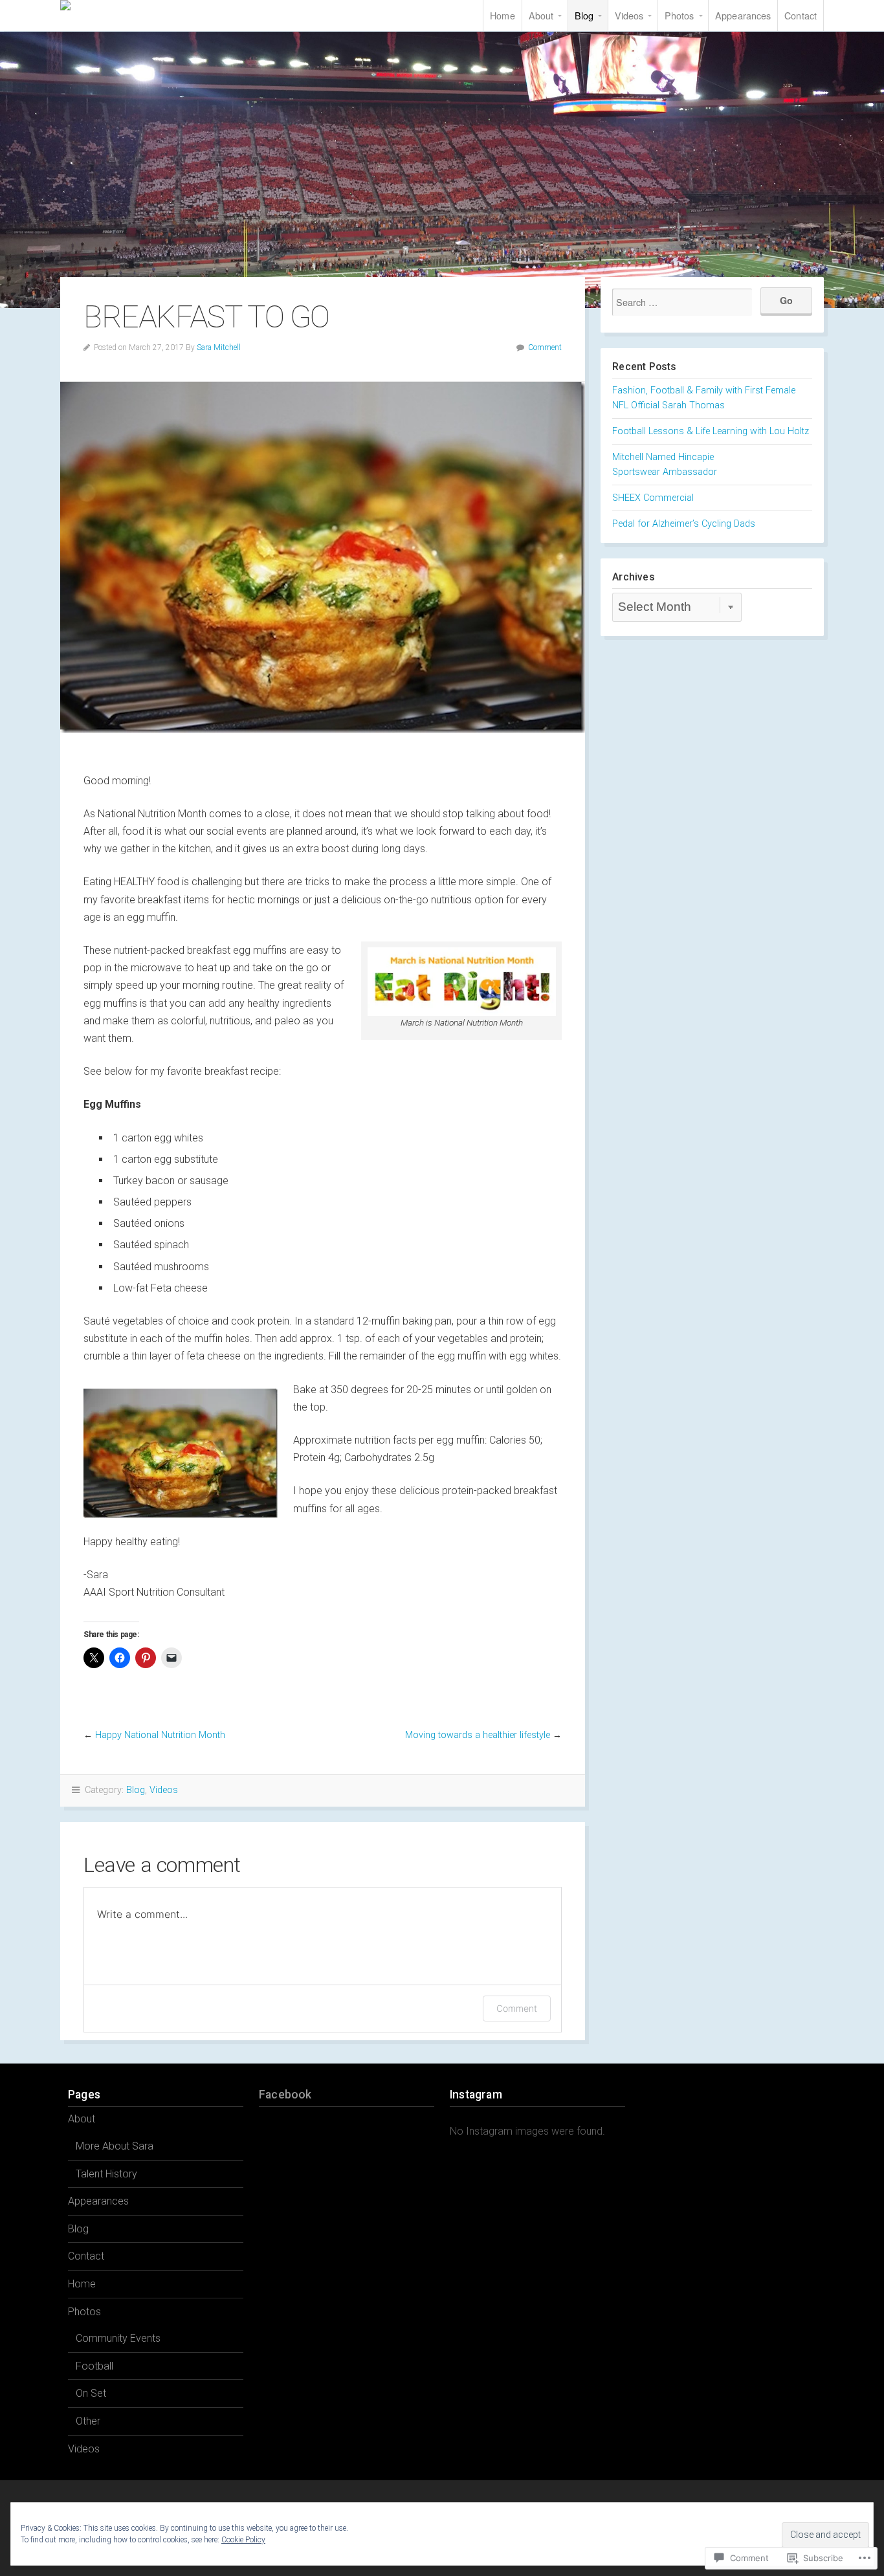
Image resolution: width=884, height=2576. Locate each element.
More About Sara (115, 2146)
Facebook (285, 2095)
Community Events (118, 2338)
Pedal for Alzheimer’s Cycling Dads (684, 524)
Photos (680, 15)
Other (88, 2421)
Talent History (106, 2174)
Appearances (743, 15)
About (541, 15)
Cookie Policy (243, 2540)
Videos (629, 15)
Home (502, 15)
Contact (801, 15)
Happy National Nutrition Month (160, 1735)
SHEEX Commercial (653, 498)
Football (94, 2366)
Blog (584, 15)
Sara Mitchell (138, 5)
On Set (91, 2393)
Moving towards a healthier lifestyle (478, 1735)
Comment (545, 347)
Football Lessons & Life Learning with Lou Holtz (711, 431)
